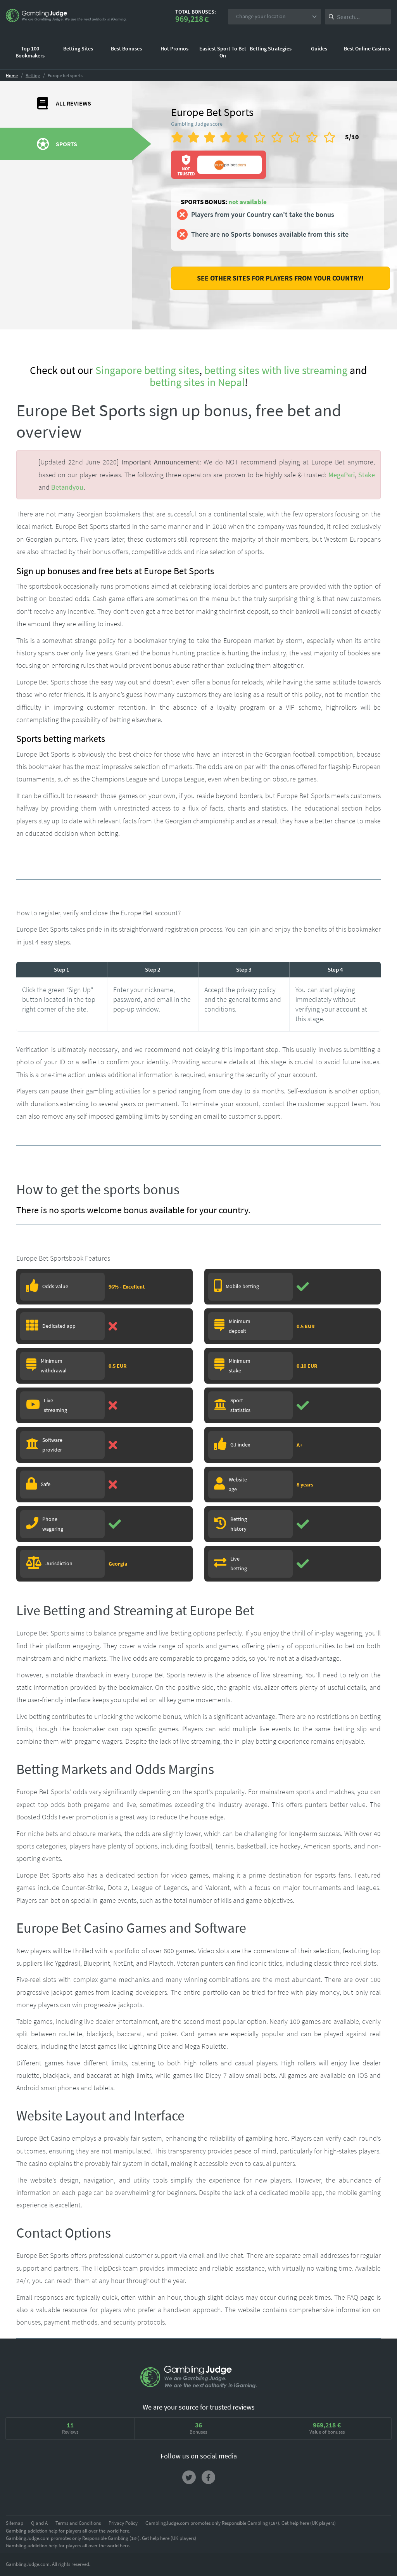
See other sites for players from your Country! (280, 278)
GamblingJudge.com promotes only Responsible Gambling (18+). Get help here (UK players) (241, 2523)
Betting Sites (78, 49)
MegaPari (342, 475)
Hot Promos (174, 49)
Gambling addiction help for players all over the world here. (68, 2531)
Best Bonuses (126, 49)
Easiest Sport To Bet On (223, 52)
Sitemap (15, 2523)
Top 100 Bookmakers (30, 52)
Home (12, 75)
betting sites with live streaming (276, 370)
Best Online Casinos (367, 49)
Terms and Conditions (78, 2523)
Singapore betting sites (147, 370)
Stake (367, 475)
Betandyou (67, 487)
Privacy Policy (123, 2523)
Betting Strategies (271, 49)
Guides (319, 49)
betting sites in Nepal (197, 382)
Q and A (39, 2523)
